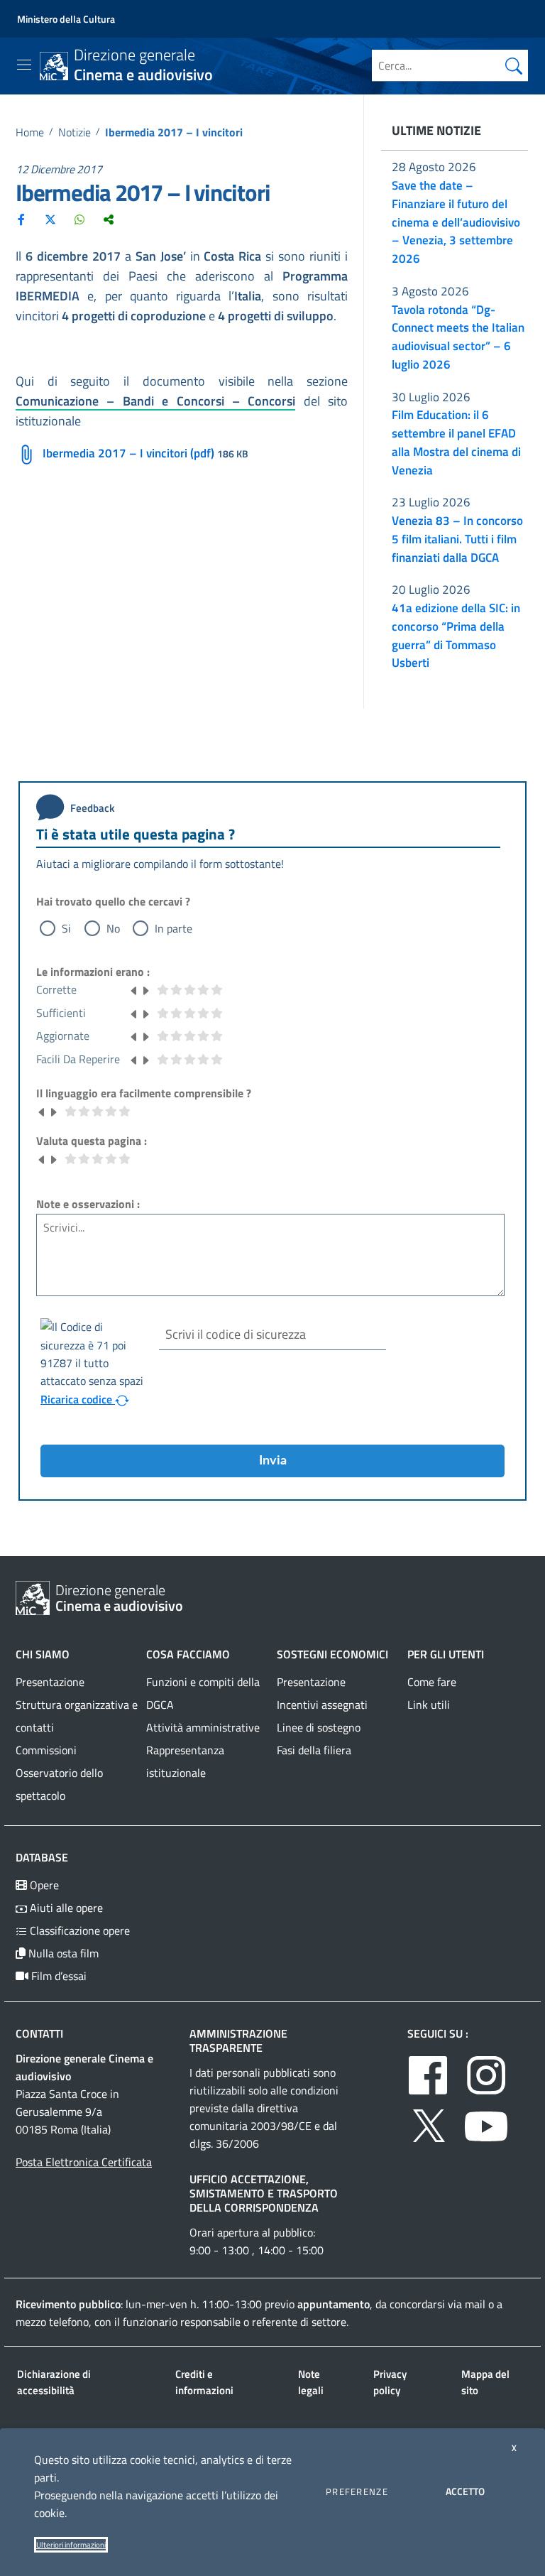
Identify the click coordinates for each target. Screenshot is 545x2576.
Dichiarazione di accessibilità (54, 2382)
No (113, 928)
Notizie (75, 132)
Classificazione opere (78, 1930)
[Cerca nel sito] (514, 65)
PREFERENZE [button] (357, 2491)
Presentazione (50, 1682)
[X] (50, 219)
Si (66, 928)
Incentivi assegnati (322, 1705)
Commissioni (46, 1750)
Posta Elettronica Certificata (84, 2162)
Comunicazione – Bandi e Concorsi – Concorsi (155, 401)
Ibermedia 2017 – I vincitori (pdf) (128, 453)
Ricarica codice (78, 1399)
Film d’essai (57, 1976)
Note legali (311, 2382)
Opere (43, 1885)
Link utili (429, 1705)
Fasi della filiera (314, 1750)
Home (30, 132)
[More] (109, 219)
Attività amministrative (203, 1727)
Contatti (39, 2033)
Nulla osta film (62, 1953)
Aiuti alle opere (65, 1908)
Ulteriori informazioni (71, 2545)
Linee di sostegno (319, 1727)
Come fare (432, 1682)
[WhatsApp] (79, 219)
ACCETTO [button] (465, 2491)
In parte (174, 928)
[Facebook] (21, 219)
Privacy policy (390, 2382)
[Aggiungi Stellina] (145, 989)
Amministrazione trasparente (238, 2040)
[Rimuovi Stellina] (134, 989)
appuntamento (334, 2304)
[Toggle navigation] (24, 65)
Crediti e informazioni (204, 2382)
